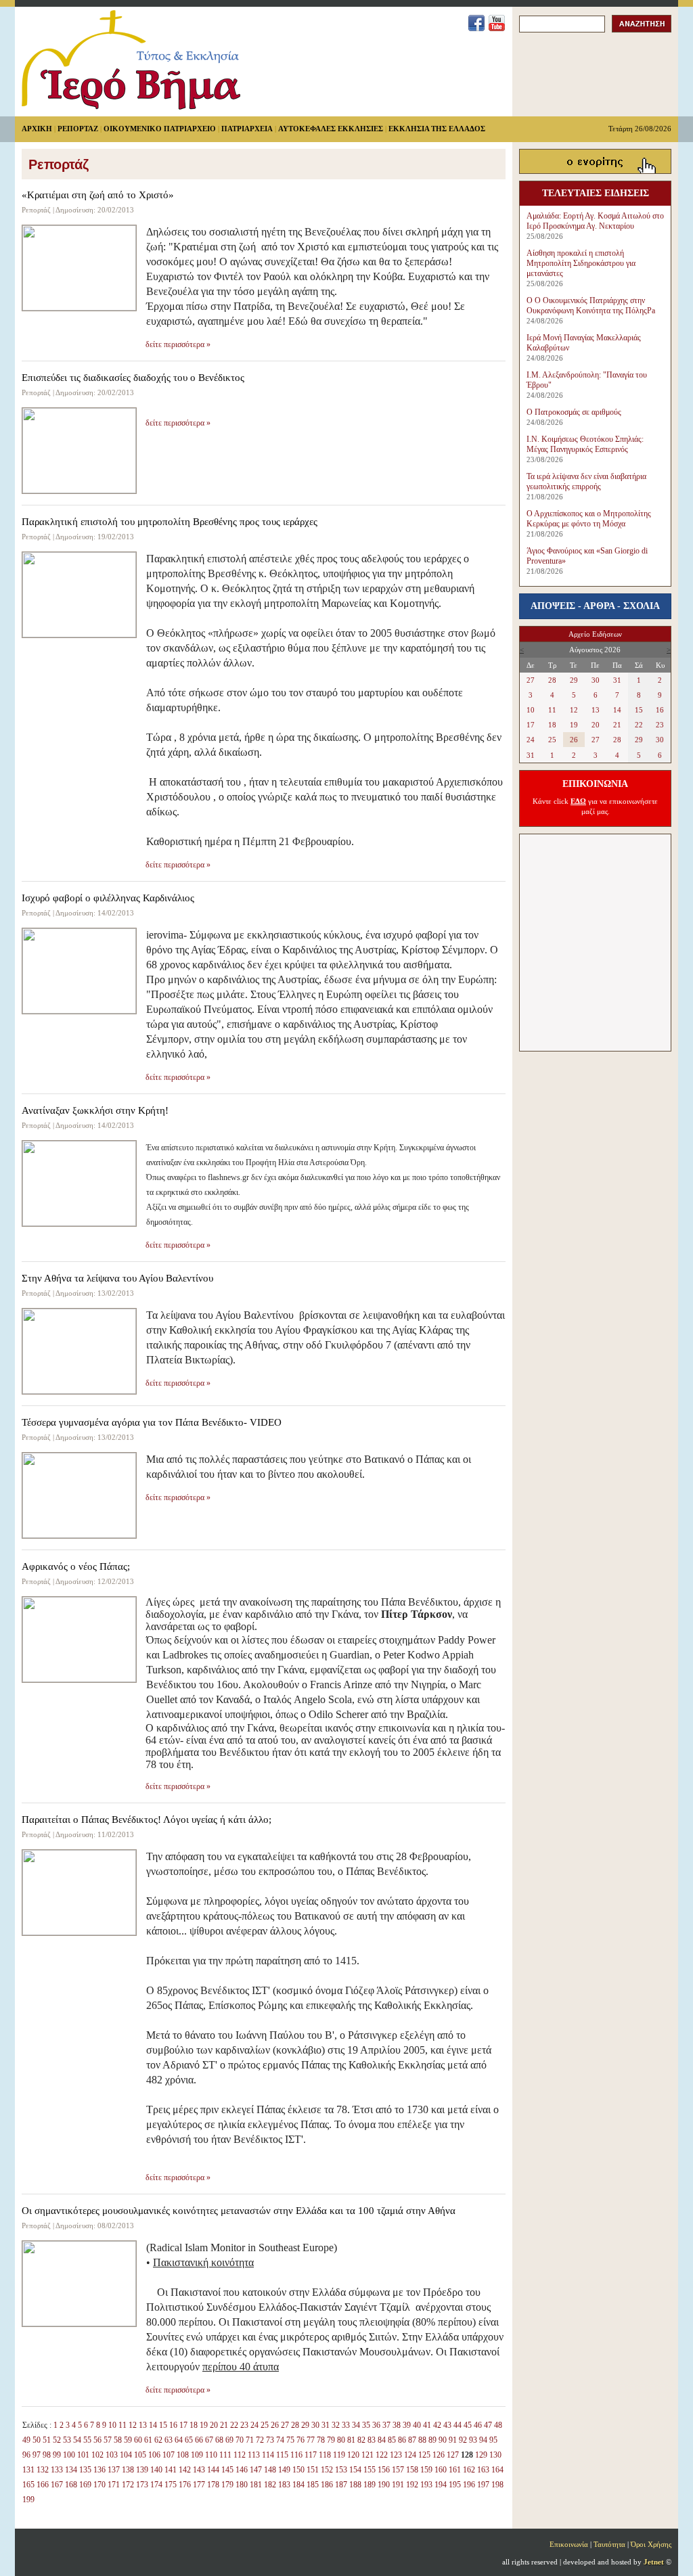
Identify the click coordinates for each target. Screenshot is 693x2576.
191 (398, 2485)
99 (57, 2455)
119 (339, 2455)
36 (376, 2425)
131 (28, 2470)
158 (412, 2470)
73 (270, 2440)
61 (148, 2440)
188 (355, 2485)
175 (171, 2485)
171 (114, 2485)
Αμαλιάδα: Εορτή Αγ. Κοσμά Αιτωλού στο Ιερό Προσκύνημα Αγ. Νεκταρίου (595, 221)
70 (240, 2440)
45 (468, 2425)
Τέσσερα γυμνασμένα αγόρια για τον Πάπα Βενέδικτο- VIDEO (152, 1422)
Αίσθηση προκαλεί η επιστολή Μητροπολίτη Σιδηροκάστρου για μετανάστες (581, 263)
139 (142, 2470)
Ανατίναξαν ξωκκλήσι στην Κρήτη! (95, 1110)
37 (386, 2425)
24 (254, 2425)
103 (112, 2455)
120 (353, 2455)
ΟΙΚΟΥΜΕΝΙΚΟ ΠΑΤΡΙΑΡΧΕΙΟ (160, 129)
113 (254, 2455)
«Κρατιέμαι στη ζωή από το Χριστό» (98, 195)
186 (327, 2485)
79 (331, 2440)
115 (282, 2455)
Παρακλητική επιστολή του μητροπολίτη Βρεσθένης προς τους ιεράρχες (170, 522)
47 (488, 2425)
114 (268, 2455)
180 (242, 2485)
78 (321, 2440)
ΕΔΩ (578, 801)
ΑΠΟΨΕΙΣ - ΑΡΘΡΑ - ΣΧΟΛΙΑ (595, 606)
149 (284, 2470)
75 (290, 2440)
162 (469, 2470)
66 (199, 2440)
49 (26, 2440)
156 (384, 2470)
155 (370, 2470)
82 (361, 2440)
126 (439, 2455)
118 (325, 2455)
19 (204, 2425)
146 (242, 2470)
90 (443, 2440)
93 (473, 2440)
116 (296, 2455)
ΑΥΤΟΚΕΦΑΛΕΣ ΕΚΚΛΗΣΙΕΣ (331, 129)
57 (108, 2440)
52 (57, 2440)
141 (171, 2470)
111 (225, 2455)
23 (244, 2425)
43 (447, 2425)
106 (154, 2455)
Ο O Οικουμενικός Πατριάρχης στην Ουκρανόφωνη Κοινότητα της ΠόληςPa (591, 306)
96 (26, 2455)
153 (341, 2470)
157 (398, 2470)
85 (392, 2440)
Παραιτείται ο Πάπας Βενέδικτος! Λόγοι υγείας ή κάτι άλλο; (147, 1820)
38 (397, 2425)
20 (214, 2425)
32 (336, 2425)
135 (85, 2470)
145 (227, 2470)
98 (47, 2455)
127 (453, 2455)
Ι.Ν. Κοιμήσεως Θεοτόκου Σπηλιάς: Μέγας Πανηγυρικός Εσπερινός (585, 444)
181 (256, 2485)
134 (71, 2470)
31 (326, 2425)
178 (213, 2485)
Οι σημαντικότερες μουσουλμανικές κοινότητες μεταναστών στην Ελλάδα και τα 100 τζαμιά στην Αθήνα (239, 2211)
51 (47, 2440)
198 (497, 2485)
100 (69, 2455)
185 (313, 2485)
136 (99, 2470)
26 (275, 2425)
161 (455, 2470)
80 (341, 2440)
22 (234, 2425)
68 (219, 2440)
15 (163, 2425)
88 (422, 2440)
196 (469, 2485)
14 (153, 2425)
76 (300, 2440)
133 (57, 2470)
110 (211, 2455)
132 (43, 2470)
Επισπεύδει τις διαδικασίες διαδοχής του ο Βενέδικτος (133, 378)
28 (295, 2425)
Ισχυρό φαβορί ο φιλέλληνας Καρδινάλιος (108, 898)
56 (97, 2440)
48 (498, 2425)
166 (43, 2485)
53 (67, 2440)
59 (128, 2440)
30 (315, 2425)
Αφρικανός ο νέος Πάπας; (76, 1566)
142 (185, 2470)
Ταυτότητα (609, 2544)
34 (356, 2425)
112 (240, 2455)
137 (114, 2470)
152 (327, 2470)
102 (97, 2455)
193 (426, 2485)
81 (351, 2440)
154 (355, 2470)
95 (493, 2440)
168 (71, 2485)
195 (455, 2485)
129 (481, 2455)
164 (497, 2470)
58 (118, 2440)
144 (213, 2470)
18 (194, 2425)
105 (140, 2455)
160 (441, 2470)
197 (483, 2485)
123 (396, 2455)
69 (229, 2440)
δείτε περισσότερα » (178, 344)
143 (199, 2470)
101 (83, 2455)
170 (99, 2485)
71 (250, 2440)
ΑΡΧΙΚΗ (37, 129)
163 (483, 2470)
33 (346, 2425)
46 (478, 2425)
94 (483, 2440)
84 (382, 2440)
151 (313, 2470)
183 (284, 2485)
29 (305, 2425)
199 (28, 2500)
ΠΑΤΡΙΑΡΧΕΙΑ (247, 129)
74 (280, 2440)
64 (179, 2440)
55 (87, 2440)
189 (370, 2485)
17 (183, 2425)
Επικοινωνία (569, 2544)
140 (156, 2470)
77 (311, 2440)
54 (77, 2440)
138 (128, 2470)
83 (372, 2440)
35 (366, 2425)
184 (298, 2485)
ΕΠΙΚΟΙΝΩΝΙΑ (595, 784)
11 (122, 2425)
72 (260, 2440)
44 (457, 2425)
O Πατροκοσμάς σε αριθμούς (574, 412)
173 (142, 2485)
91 (453, 2440)
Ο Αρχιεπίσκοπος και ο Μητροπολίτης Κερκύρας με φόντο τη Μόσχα (589, 519)
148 (270, 2470)
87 (412, 2440)
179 (227, 2485)
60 (138, 2440)
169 (85, 2485)
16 (173, 2425)
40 (417, 2425)
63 (169, 2440)
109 (197, 2455)
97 (37, 2455)
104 (126, 2455)
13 (143, 2425)
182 (270, 2485)
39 (407, 2425)
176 (185, 2485)
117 (311, 2455)
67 (209, 2440)
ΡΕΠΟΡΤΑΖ (78, 129)
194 (441, 2485)
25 (265, 2425)
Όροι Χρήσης (651, 2544)
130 (495, 2455)
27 (285, 2425)
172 (128, 2485)
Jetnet (654, 2562)
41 (427, 2425)
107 (169, 2455)
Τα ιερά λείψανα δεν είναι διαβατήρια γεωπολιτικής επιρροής (586, 481)
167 (57, 2485)
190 (384, 2485)
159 (426, 2470)
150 (298, 2470)
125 (424, 2455)
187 (341, 2485)
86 (402, 2440)
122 (382, 2455)
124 (410, 2455)
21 (224, 2425)
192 (412, 2485)
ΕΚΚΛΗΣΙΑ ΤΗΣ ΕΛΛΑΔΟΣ (437, 129)
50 (37, 2440)
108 (183, 2455)
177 (199, 2485)
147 (256, 2470)
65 (189, 2440)
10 (112, 2425)
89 (432, 2440)
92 (463, 2440)
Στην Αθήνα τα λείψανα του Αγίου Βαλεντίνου (117, 1278)
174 (156, 2485)
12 (133, 2425)
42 (437, 2425)
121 (367, 2455)
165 (28, 2485)
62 (158, 2440)
